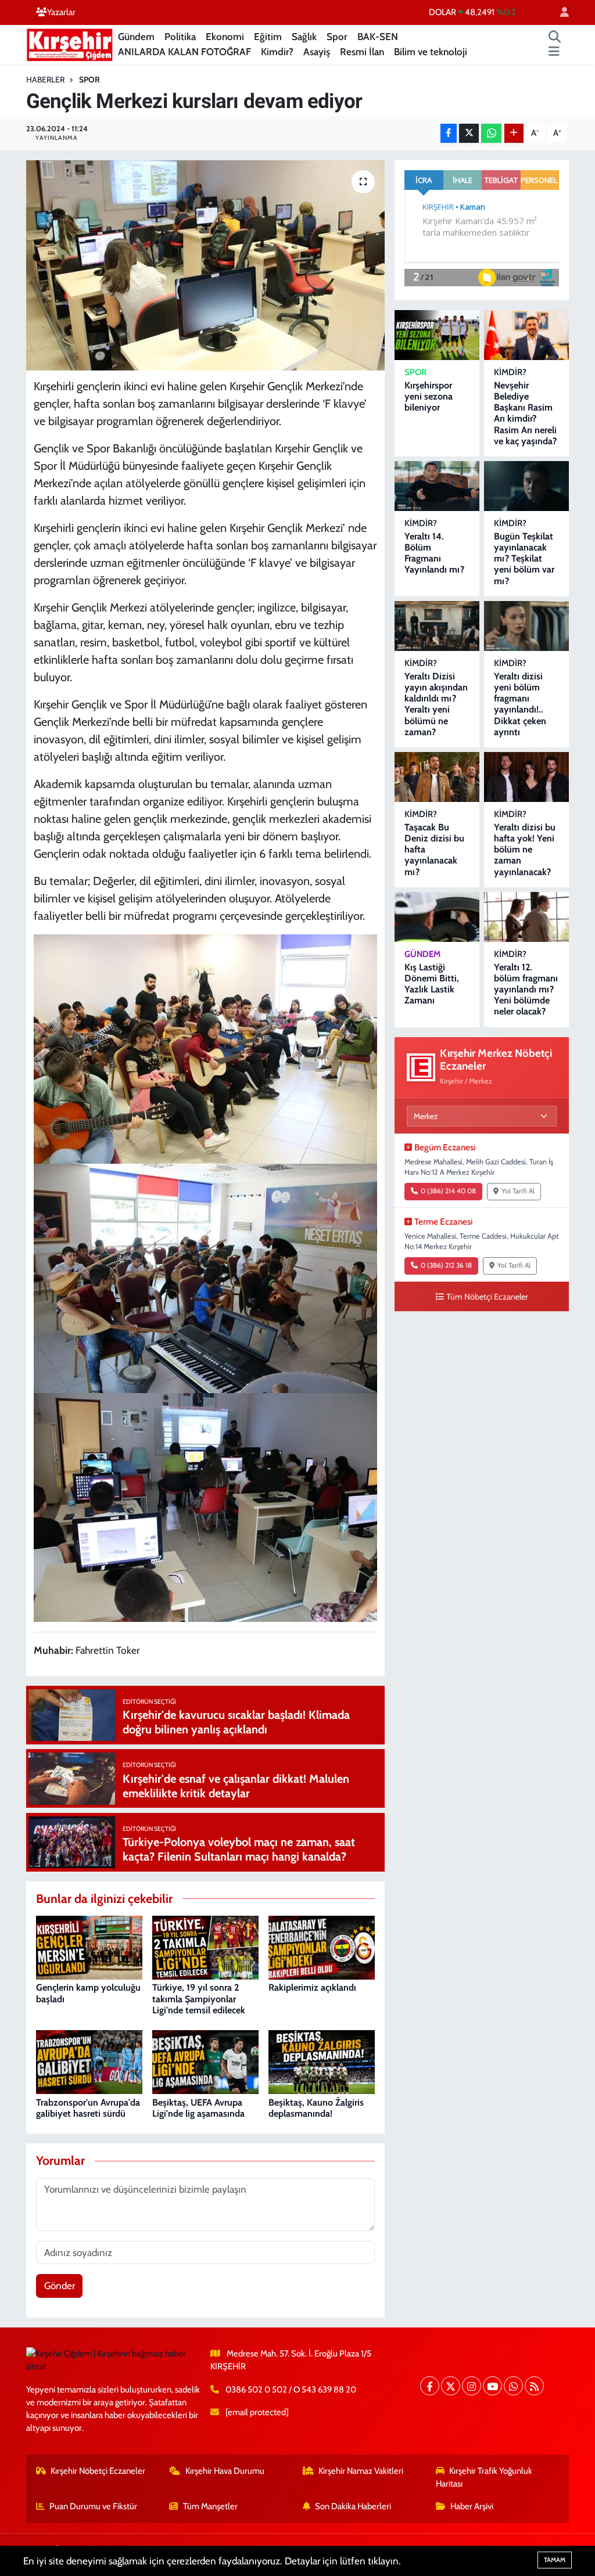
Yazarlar (61, 12)
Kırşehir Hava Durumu (225, 2471)
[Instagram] (472, 2386)
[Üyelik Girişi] (560, 12)
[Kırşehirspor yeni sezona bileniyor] (437, 335)
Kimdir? (277, 52)
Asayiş (317, 52)
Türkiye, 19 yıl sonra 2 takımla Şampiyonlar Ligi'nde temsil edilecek (199, 1998)
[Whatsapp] (513, 2386)
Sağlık (304, 37)
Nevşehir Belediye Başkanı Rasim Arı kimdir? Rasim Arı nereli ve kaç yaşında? (525, 413)
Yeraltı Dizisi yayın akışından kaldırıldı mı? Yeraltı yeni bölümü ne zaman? (436, 704)
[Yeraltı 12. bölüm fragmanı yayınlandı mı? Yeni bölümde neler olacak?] (526, 917)
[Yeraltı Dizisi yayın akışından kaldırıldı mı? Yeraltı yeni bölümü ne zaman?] (437, 626)
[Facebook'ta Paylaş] (449, 133)
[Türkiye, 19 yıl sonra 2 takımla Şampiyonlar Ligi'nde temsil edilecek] (205, 1947)
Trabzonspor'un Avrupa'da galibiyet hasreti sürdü (88, 2108)
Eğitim (268, 37)
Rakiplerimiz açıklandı (312, 1987)
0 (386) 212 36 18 (446, 1265)
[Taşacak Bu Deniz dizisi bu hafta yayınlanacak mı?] (437, 777)
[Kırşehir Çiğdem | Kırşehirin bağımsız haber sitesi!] (70, 43)
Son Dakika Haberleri (353, 2506)
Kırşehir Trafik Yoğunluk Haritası (484, 2477)
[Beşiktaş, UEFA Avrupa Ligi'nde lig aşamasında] (205, 2061)
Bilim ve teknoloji (431, 52)
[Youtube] (492, 2386)
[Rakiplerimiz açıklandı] (322, 1947)
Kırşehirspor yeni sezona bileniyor (429, 396)
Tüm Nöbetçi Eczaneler (487, 1297)
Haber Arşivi (472, 2506)
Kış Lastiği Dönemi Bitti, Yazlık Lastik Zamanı (432, 984)
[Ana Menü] (554, 52)
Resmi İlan (362, 52)
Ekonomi (225, 37)
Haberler (45, 80)
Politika (180, 37)
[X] (451, 2386)
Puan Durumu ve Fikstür (93, 2506)
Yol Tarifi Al (518, 1191)
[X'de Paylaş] (469, 133)
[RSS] (534, 2386)
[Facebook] (430, 2386)
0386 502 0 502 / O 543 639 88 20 (291, 2390)
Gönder (60, 2286)
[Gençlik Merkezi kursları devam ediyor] (205, 265)
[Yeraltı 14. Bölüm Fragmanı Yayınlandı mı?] (437, 486)
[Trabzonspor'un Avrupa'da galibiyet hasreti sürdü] (89, 2061)
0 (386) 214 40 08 (448, 1191)
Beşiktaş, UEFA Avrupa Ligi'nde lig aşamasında (198, 2108)
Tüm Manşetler (210, 2506)
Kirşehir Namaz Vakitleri (361, 2471)
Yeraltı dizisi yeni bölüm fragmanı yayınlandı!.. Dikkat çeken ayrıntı (520, 704)
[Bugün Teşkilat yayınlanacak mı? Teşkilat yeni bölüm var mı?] (526, 486)
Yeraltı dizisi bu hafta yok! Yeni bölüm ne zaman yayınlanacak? (525, 850)
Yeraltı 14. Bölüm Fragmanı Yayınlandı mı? (434, 553)
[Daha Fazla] (514, 133)
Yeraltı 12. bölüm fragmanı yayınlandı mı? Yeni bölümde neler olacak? (526, 990)
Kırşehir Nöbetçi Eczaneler (98, 2471)
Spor (337, 37)
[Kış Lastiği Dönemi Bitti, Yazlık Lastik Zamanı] (437, 917)
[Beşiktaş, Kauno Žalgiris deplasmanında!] (322, 2061)
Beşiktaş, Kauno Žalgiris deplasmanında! (316, 2108)
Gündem (136, 37)
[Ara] (555, 37)
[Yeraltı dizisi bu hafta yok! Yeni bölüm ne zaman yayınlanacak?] (526, 777)
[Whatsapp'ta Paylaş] (491, 133)
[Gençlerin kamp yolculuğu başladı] (89, 1947)
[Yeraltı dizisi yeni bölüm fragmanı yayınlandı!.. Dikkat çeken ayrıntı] (526, 626)
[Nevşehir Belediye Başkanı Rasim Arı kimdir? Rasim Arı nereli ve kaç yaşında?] (526, 335)
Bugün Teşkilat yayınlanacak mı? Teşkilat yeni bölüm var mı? (524, 559)
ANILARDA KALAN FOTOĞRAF (184, 52)
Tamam (555, 2560)
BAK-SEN (378, 37)
